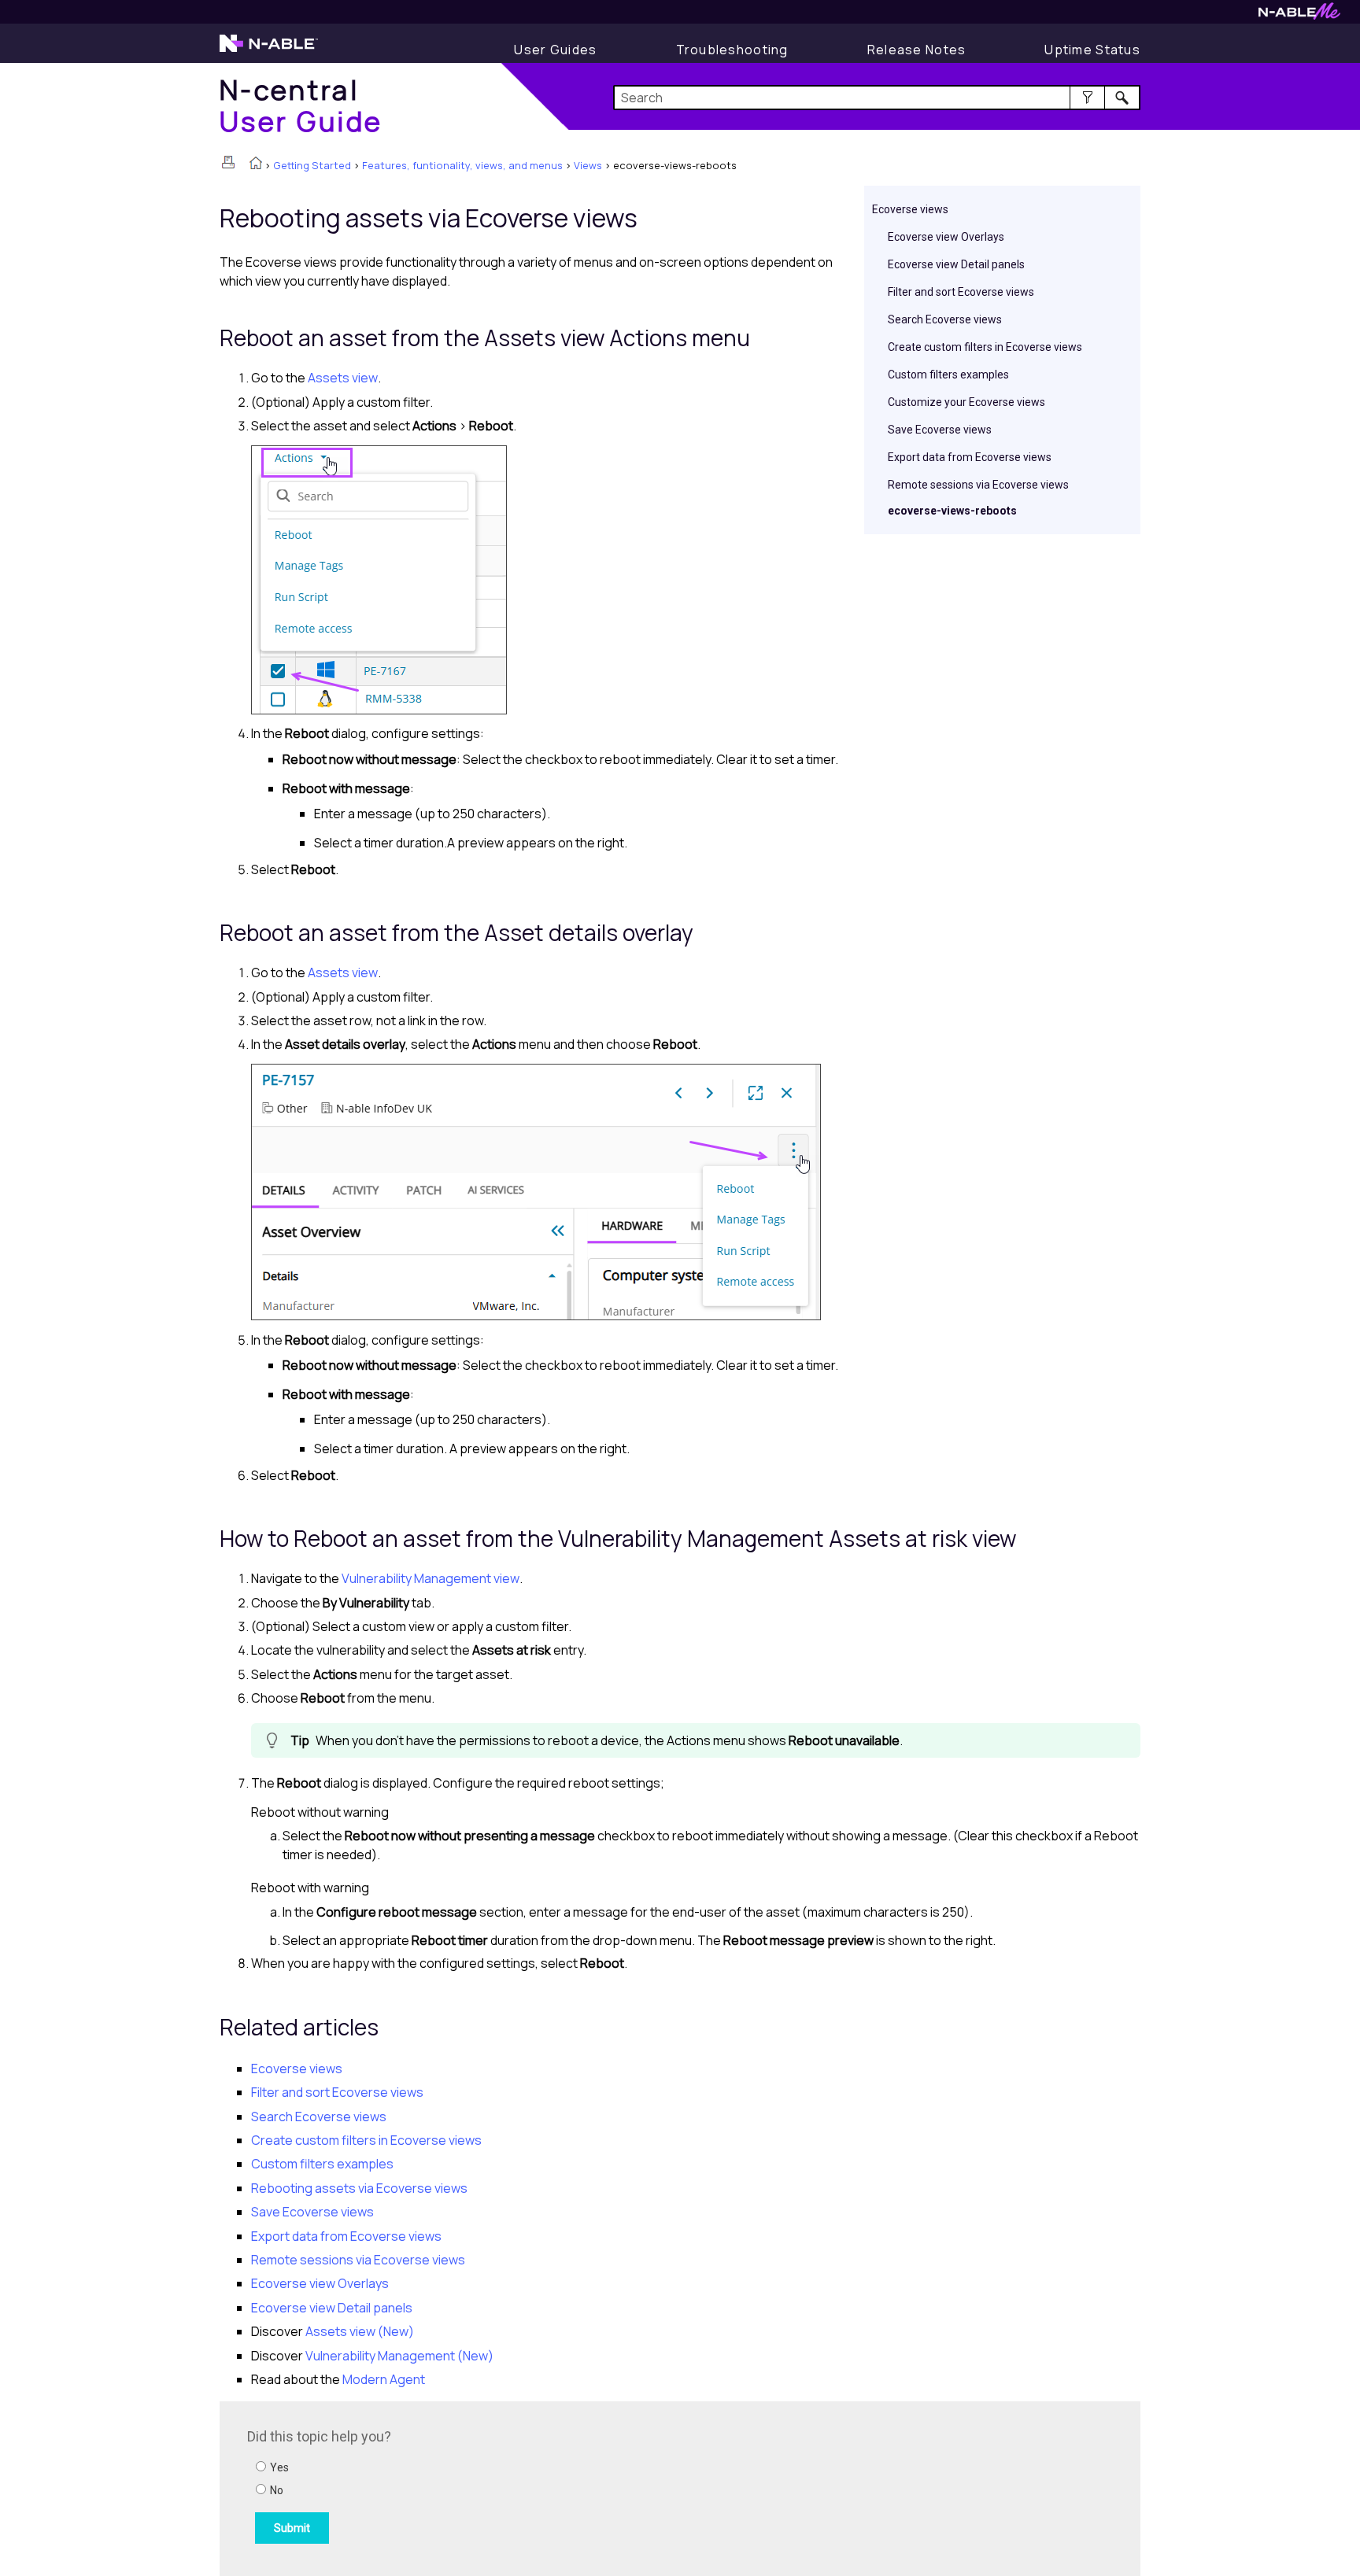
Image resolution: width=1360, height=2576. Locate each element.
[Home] (256, 164)
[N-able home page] (269, 50)
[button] (1087, 98)
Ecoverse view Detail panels (956, 264)
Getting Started (312, 165)
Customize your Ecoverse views (966, 402)
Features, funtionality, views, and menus (462, 165)
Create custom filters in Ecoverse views (985, 347)
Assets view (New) (360, 2331)
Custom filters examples (948, 375)
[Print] (228, 162)
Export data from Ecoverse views (970, 457)
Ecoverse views (910, 209)
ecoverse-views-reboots (952, 511)
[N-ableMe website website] (1299, 15)
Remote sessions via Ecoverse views (978, 485)
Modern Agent (384, 2379)
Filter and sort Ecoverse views (961, 292)
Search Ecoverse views (945, 319)
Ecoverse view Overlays (946, 237)
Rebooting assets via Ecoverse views (359, 2188)
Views (588, 165)
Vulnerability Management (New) (399, 2356)
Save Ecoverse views (940, 430)
